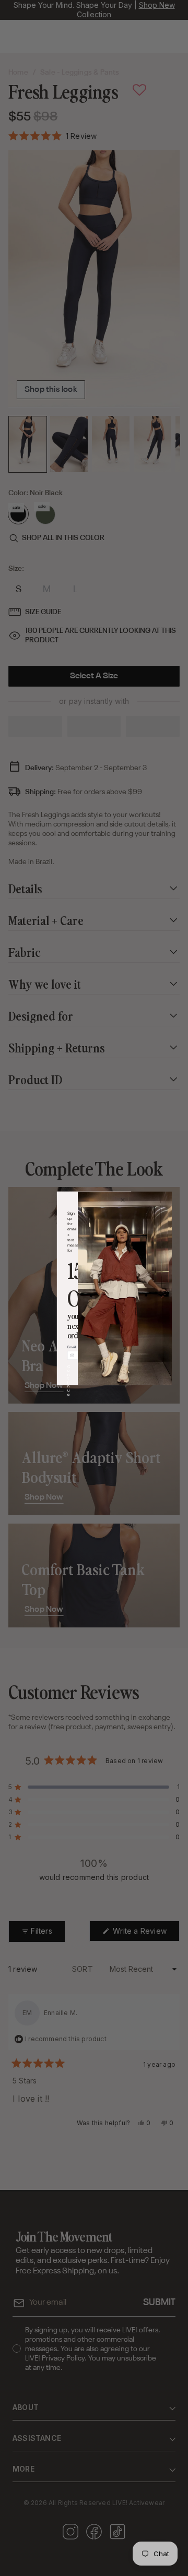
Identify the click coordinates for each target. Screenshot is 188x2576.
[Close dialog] (123, 1200)
